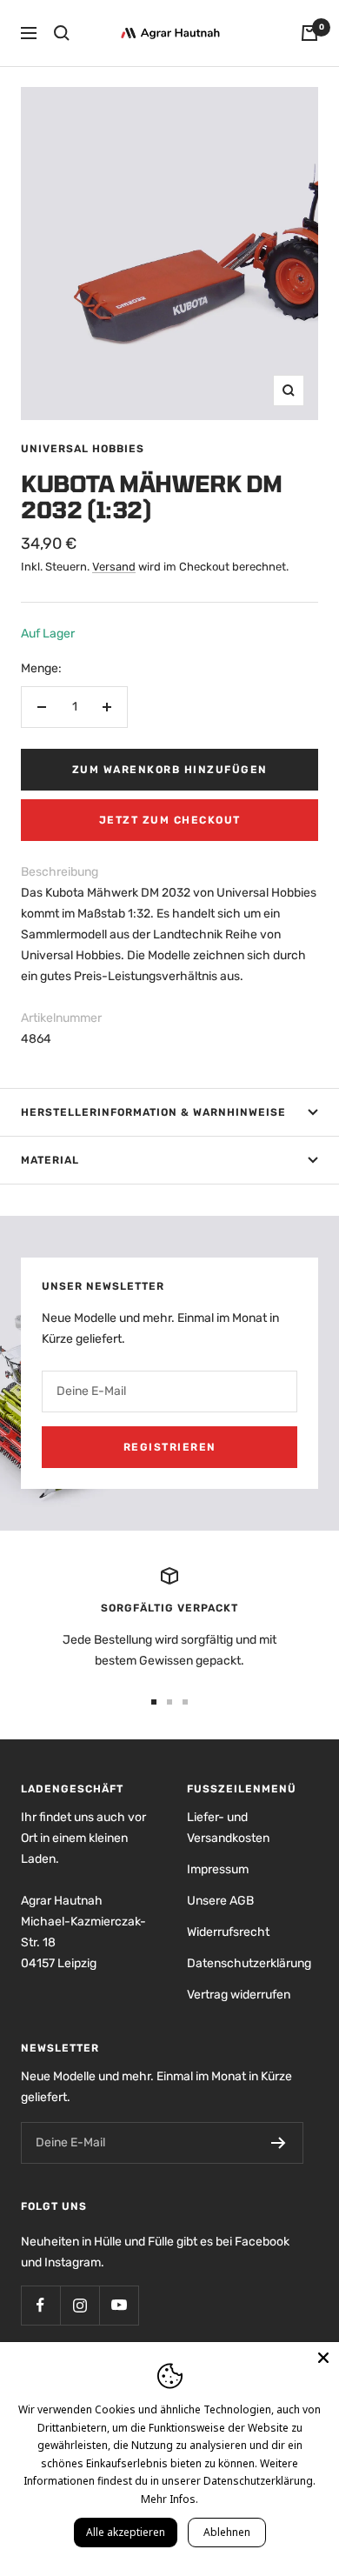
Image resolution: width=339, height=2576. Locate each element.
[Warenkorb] (309, 33)
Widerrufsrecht (228, 1932)
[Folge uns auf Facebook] (40, 2305)
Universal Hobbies (83, 449)
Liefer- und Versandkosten (228, 1828)
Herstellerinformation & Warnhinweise (153, 1112)
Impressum (218, 1869)
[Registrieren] (279, 2143)
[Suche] (62, 33)
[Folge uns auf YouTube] (119, 2305)
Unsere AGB (220, 1901)
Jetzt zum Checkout (170, 820)
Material (50, 1160)
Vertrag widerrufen (239, 1995)
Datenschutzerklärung (249, 1963)
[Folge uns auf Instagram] (80, 2305)
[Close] (323, 2358)
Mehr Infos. (169, 2499)
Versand (114, 567)
